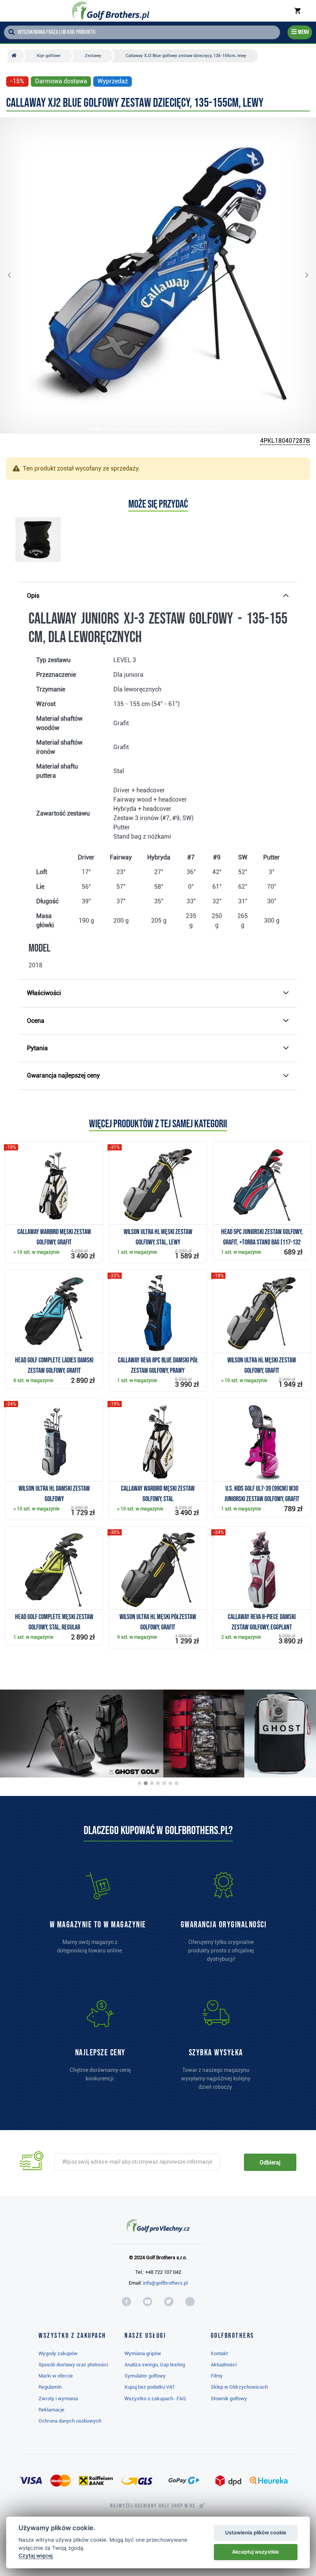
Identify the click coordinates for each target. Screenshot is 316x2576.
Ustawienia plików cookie (256, 2532)
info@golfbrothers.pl (165, 2283)
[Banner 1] (140, 1783)
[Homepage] (111, 11)
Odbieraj (270, 2162)
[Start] (16, 56)
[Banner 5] (164, 1783)
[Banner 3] (152, 1783)
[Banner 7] (176, 1783)
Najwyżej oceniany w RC (153, 2506)
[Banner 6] (170, 1783)
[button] (15, 276)
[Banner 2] (146, 1783)
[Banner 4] (158, 1783)
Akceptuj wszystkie (255, 2552)
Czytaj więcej (36, 2556)
